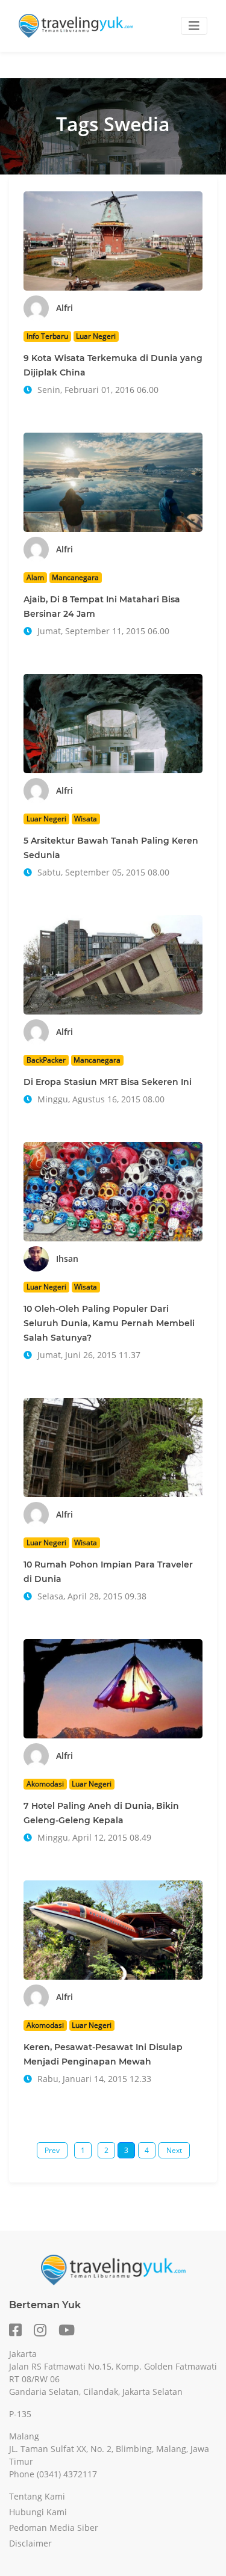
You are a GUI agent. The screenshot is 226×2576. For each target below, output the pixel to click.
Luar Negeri (96, 336)
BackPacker (46, 1060)
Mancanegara (75, 577)
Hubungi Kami (38, 2512)
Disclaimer (30, 2543)
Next (174, 2150)
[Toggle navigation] (194, 26)
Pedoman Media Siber (54, 2528)
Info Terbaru (47, 336)
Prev (52, 2150)
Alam (35, 577)
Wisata (86, 819)
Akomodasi (45, 1784)
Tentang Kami (37, 2496)
